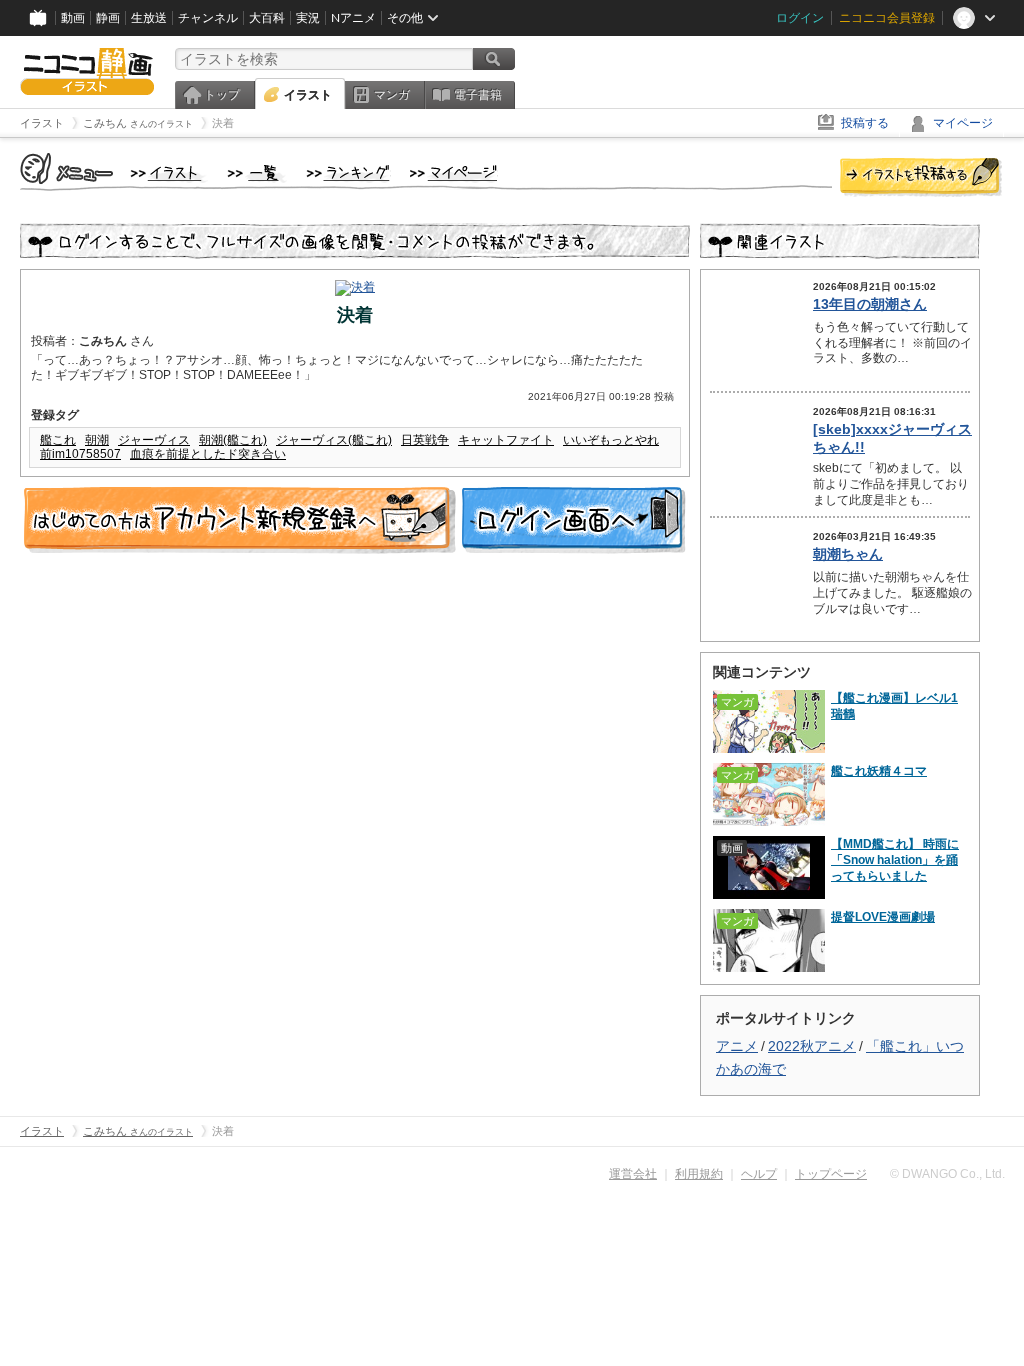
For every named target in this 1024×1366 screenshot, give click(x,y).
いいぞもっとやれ (611, 440)
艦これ (58, 440)
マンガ (392, 95)
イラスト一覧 (257, 174)
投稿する (865, 123)
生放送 (149, 18)
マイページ (963, 123)
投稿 (921, 178)
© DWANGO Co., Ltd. (947, 1174)
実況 (308, 18)
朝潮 (97, 440)
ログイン (800, 18)
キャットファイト (506, 440)
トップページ (831, 1174)
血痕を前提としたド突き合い (208, 454)
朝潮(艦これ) (233, 440)
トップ (222, 95)
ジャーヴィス (154, 440)
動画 (73, 18)
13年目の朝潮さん (870, 304)
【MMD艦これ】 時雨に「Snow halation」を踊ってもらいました (895, 860)
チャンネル (208, 18)
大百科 (267, 18)
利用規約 (699, 1174)
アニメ (737, 1046)
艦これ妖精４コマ (879, 771)
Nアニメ (353, 18)
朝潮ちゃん (848, 554)
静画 (108, 18)
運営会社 (633, 1174)
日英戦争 (425, 440)
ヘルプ (759, 1174)
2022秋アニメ (812, 1046)
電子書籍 (478, 95)
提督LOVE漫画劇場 (883, 917)
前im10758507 (80, 454)
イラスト (308, 95)
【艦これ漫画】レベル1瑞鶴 (894, 706)
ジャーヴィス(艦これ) (334, 440)
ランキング (348, 174)
